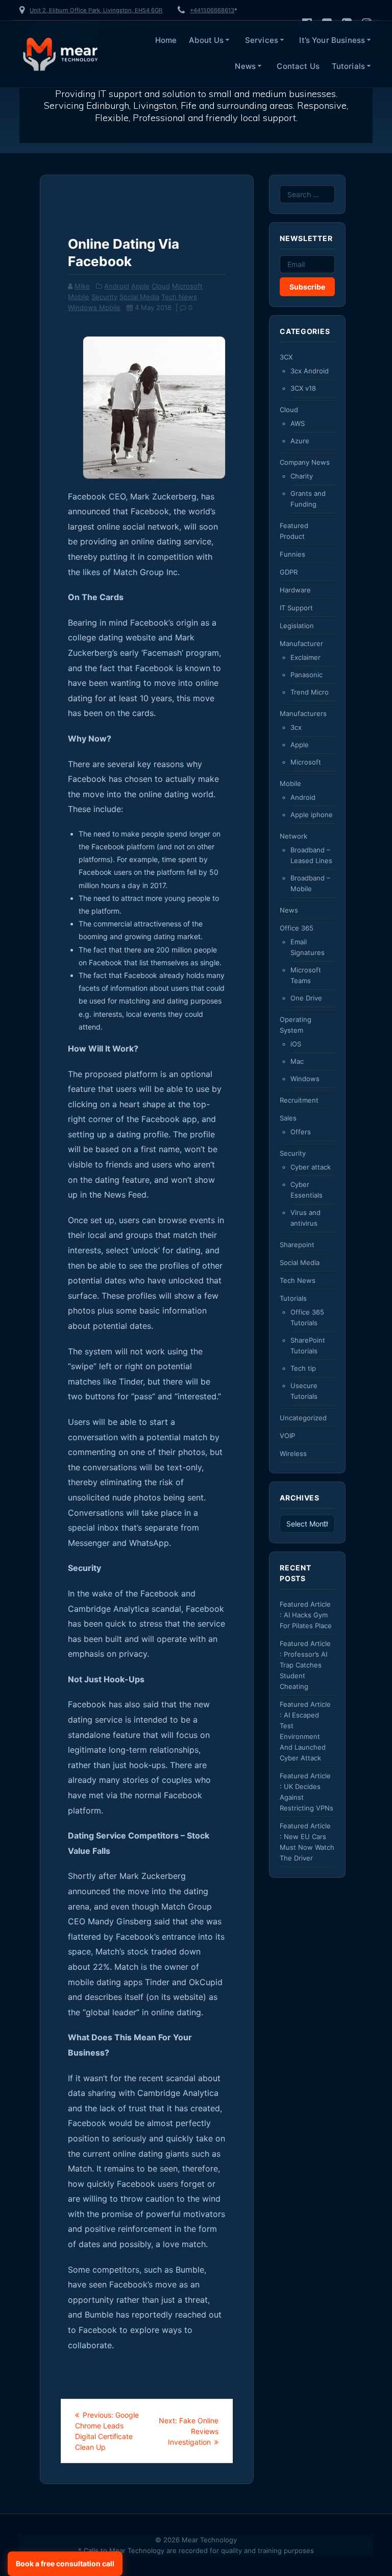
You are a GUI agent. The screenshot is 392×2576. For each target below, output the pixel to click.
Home (166, 40)
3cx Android (310, 371)
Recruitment (299, 1100)
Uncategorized (303, 1418)
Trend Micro (310, 692)
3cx (296, 727)
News (245, 66)
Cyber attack (311, 1167)
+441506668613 (212, 10)
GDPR (289, 572)
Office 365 (297, 928)
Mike (82, 286)
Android (117, 286)
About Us (206, 40)
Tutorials (348, 66)
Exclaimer (305, 657)
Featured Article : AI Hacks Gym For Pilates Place (306, 1615)
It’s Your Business (332, 40)
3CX (286, 357)
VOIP (287, 1436)
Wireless (293, 1453)
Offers (301, 1132)
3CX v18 (303, 388)
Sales (288, 1118)
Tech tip (303, 1368)
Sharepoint (297, 1245)
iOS (296, 1044)
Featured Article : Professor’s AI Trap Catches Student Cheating (305, 1665)
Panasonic (307, 675)
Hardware (295, 590)
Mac (297, 1061)
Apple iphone (312, 815)
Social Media (139, 297)
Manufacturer (301, 643)
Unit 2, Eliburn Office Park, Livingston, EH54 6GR (96, 10)
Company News (305, 462)
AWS (298, 423)
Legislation (297, 626)
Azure (300, 441)
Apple (140, 286)
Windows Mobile (94, 307)
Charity (302, 476)
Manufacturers (303, 713)
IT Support (296, 608)
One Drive (306, 998)
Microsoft (187, 286)
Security (104, 297)
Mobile (79, 297)
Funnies (292, 554)
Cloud (161, 286)
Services (262, 40)
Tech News (179, 297)
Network (293, 836)
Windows (305, 1079)
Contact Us (298, 66)
